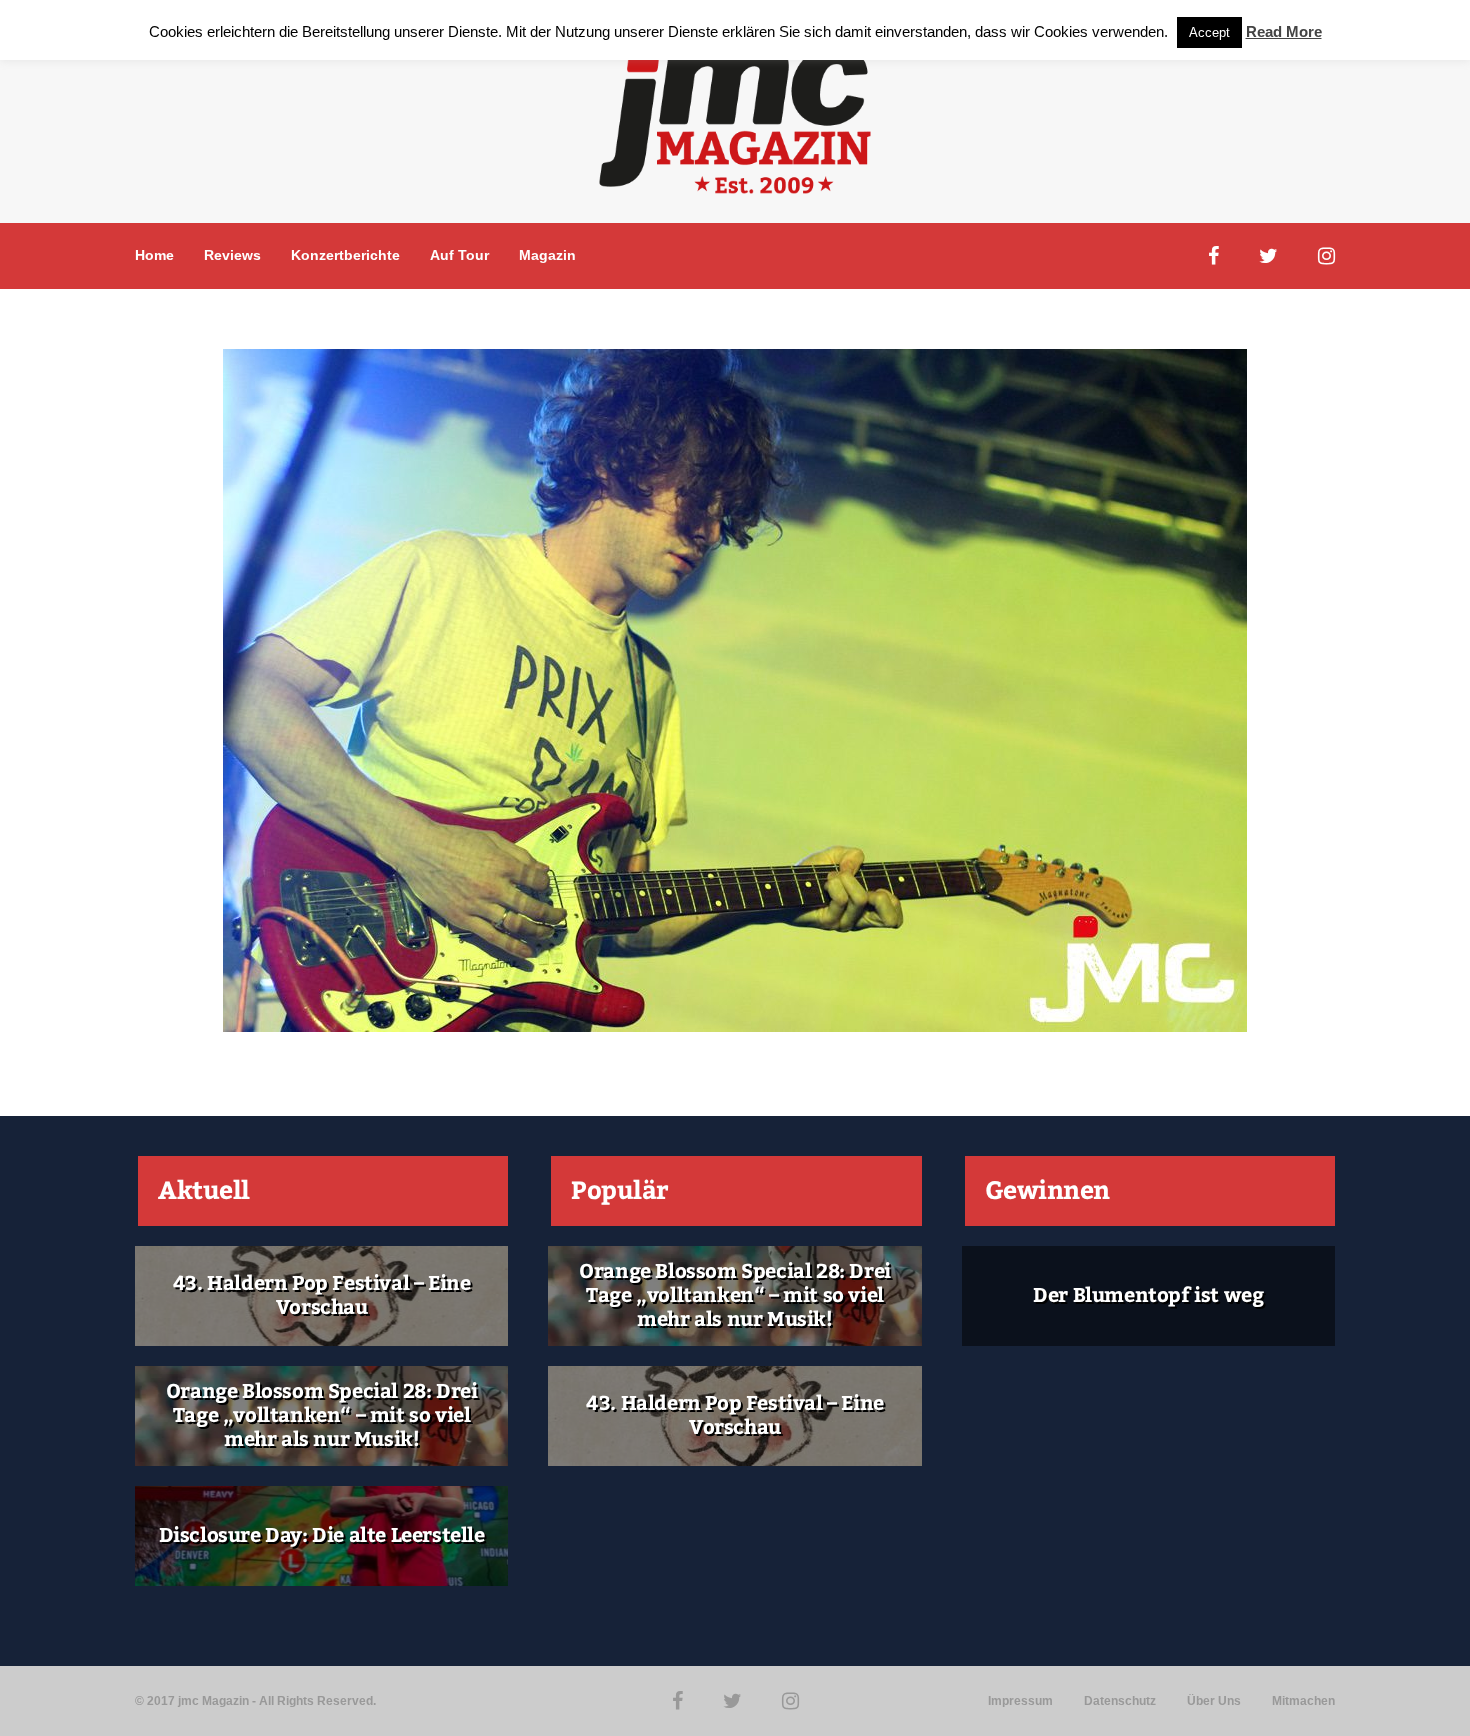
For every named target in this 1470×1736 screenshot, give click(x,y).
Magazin (547, 255)
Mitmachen (1303, 1701)
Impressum (1020, 1701)
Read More (1284, 31)
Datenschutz (1120, 1701)
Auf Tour (459, 255)
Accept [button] (1209, 32)
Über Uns (1214, 1701)
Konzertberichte (345, 255)
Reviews (232, 255)
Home (154, 255)
